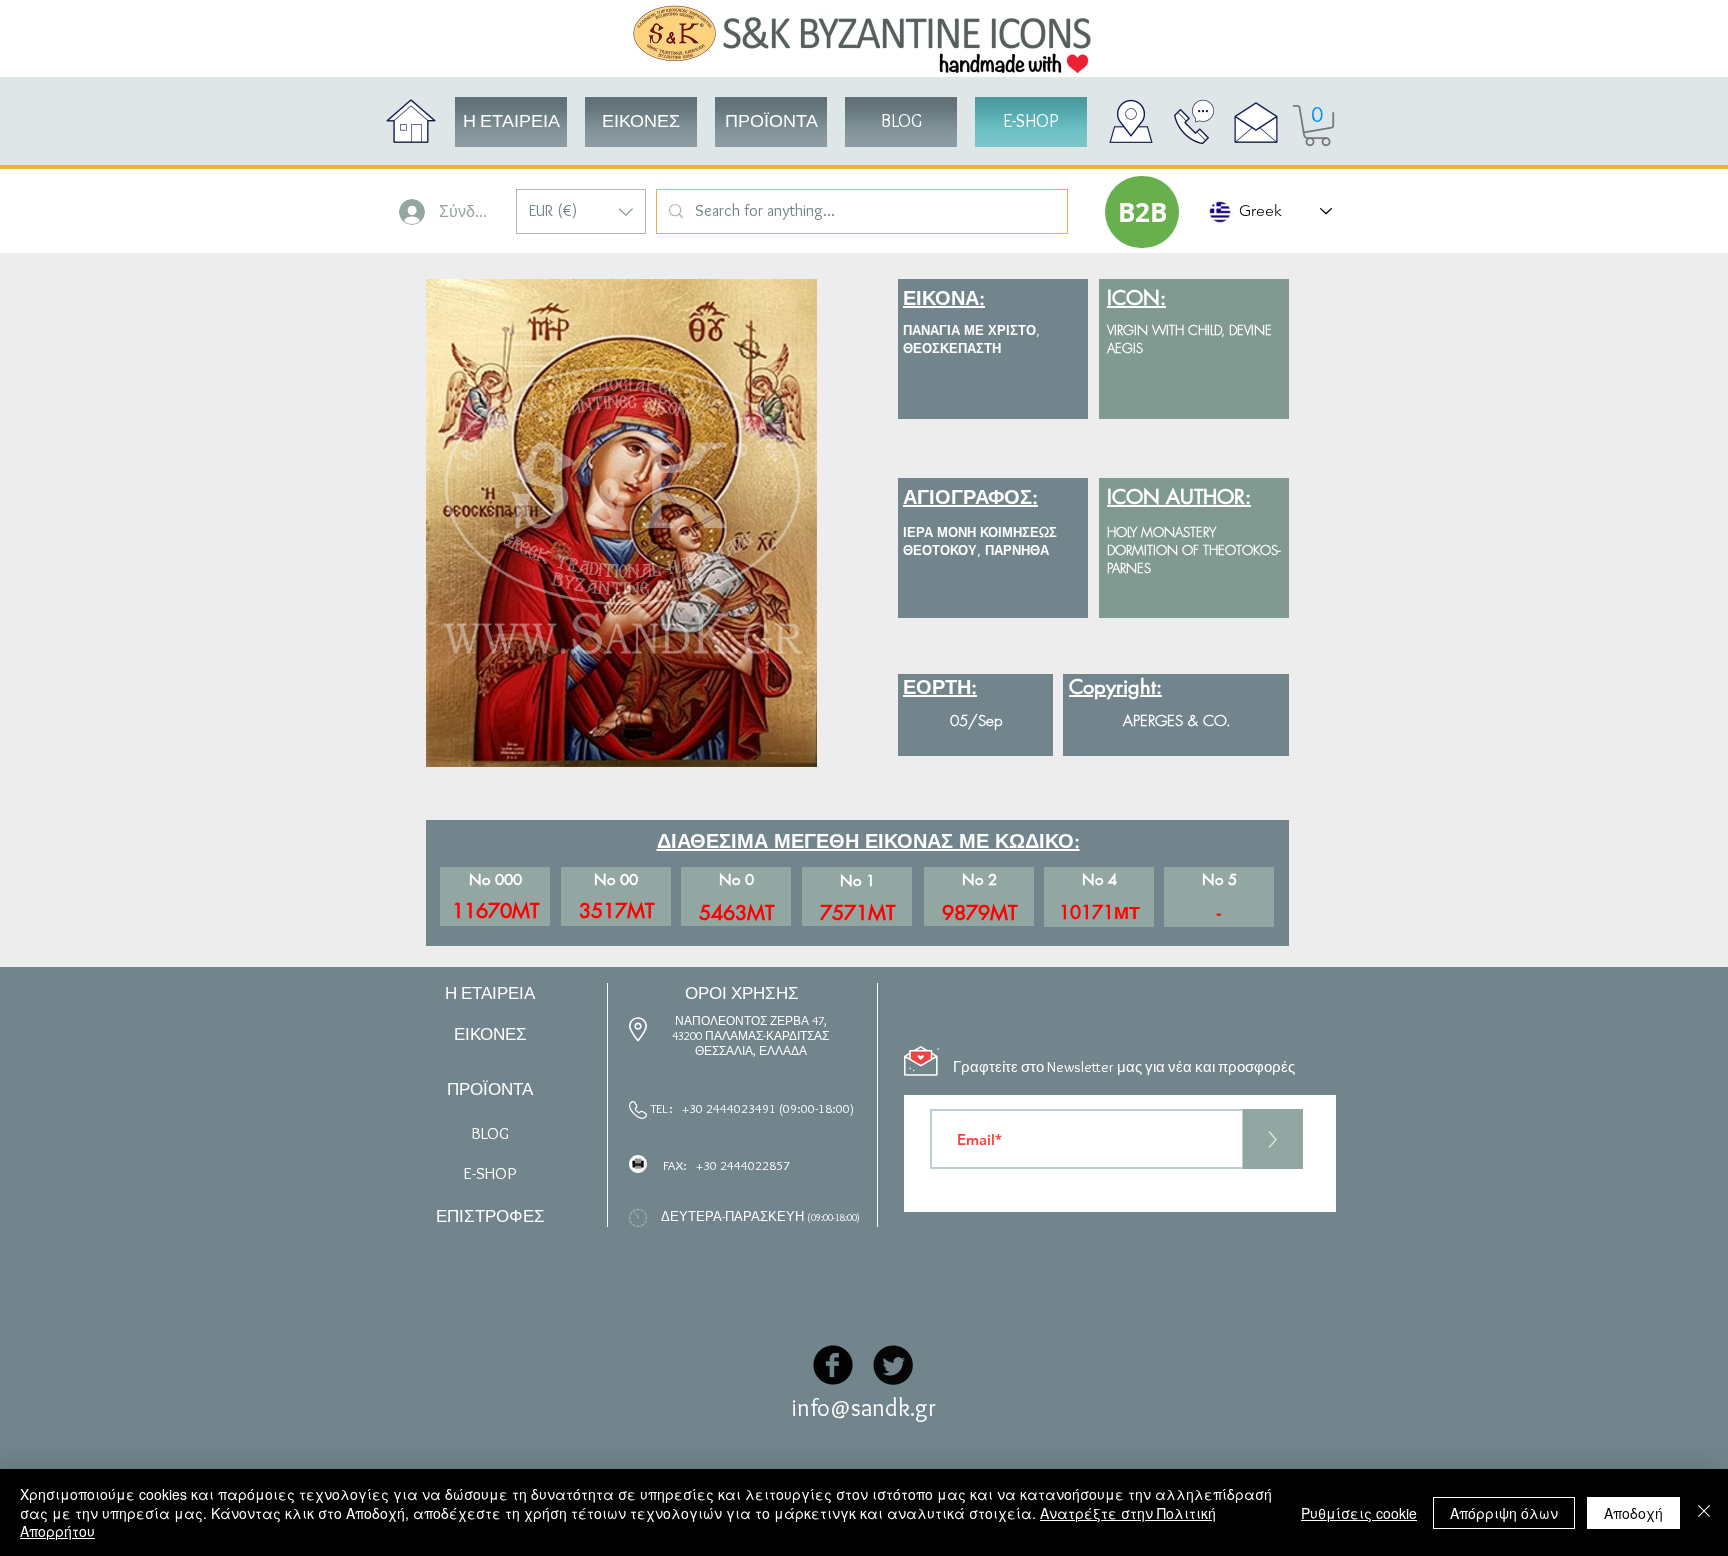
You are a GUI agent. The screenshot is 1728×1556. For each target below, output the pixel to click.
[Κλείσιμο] (1704, 1512)
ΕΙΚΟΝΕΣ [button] (490, 1034)
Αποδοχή (1633, 1513)
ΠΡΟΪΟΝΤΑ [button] (490, 1089)
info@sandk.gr (864, 1407)
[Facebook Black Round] (833, 1365)
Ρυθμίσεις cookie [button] (1359, 1513)
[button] (581, 211)
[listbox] (581, 211)
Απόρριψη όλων (1504, 1513)
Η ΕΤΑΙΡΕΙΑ (490, 993)
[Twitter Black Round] (893, 1365)
